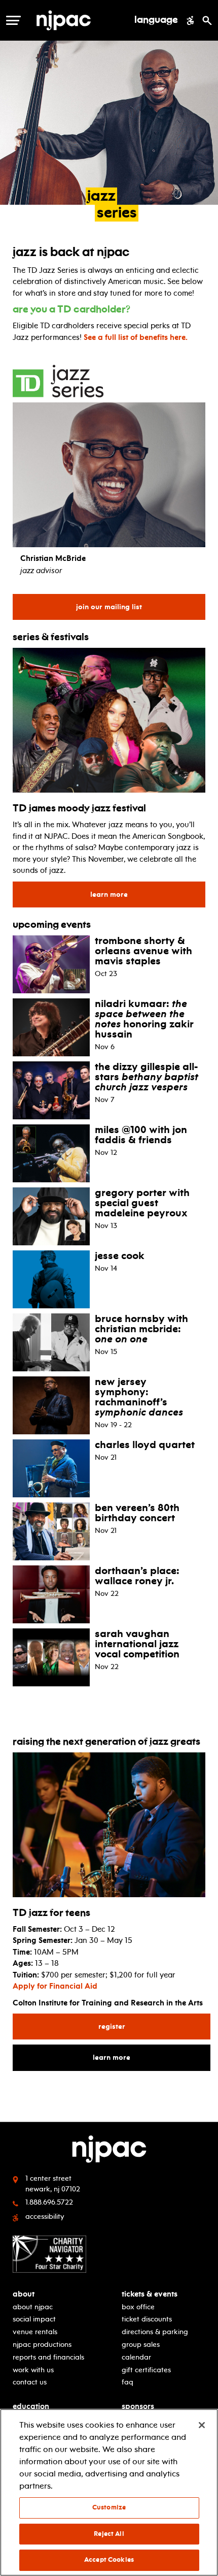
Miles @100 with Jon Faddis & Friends (141, 1135)
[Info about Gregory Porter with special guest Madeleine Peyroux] (51, 1215)
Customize (109, 2507)
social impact (34, 2319)
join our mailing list (114, 607)
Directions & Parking (155, 2332)
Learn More (146, 2057)
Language (156, 20)
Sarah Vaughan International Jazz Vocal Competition (137, 1644)
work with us (33, 2370)
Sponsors (138, 2407)
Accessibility (45, 2217)
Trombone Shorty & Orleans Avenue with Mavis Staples (143, 951)
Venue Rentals (35, 2332)
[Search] (207, 20)
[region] (109, 2492)
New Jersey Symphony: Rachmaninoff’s (139, 1397)
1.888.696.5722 (49, 2202)
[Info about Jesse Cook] (51, 1278)
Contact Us (30, 2382)
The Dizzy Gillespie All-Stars (147, 1077)
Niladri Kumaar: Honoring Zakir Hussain (144, 1019)
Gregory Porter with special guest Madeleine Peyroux (142, 1203)
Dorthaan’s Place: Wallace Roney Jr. (137, 1576)
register (147, 2026)
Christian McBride (53, 558)
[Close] (202, 2425)
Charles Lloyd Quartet (145, 1444)
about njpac (33, 2307)
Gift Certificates (146, 2370)
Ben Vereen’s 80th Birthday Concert (137, 1513)
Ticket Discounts (147, 2319)
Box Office (138, 2307)
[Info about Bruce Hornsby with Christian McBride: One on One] (51, 1341)
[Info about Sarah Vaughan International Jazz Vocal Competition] (51, 1656)
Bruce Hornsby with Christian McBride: (141, 1329)
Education (31, 2407)
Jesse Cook (120, 1255)
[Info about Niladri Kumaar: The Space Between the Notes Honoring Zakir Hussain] (51, 1026)
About (24, 2294)
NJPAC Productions (42, 2345)
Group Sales (141, 2345)
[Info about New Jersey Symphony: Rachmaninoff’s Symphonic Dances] (51, 1404)
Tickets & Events (150, 2294)
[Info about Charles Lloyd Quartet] (51, 1467)
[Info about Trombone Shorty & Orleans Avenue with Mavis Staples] (51, 963)
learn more (148, 894)
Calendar (136, 2357)
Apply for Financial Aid (55, 1986)
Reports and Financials (48, 2357)
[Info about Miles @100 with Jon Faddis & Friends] (51, 1152)
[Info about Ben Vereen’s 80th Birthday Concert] (51, 1530)
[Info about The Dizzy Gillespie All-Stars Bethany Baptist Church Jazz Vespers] (51, 1089)
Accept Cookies (109, 2560)
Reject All (109, 2534)
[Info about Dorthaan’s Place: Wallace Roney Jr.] (51, 1593)
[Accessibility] (190, 20)
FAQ (128, 2382)
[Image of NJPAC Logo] (81, 20)
